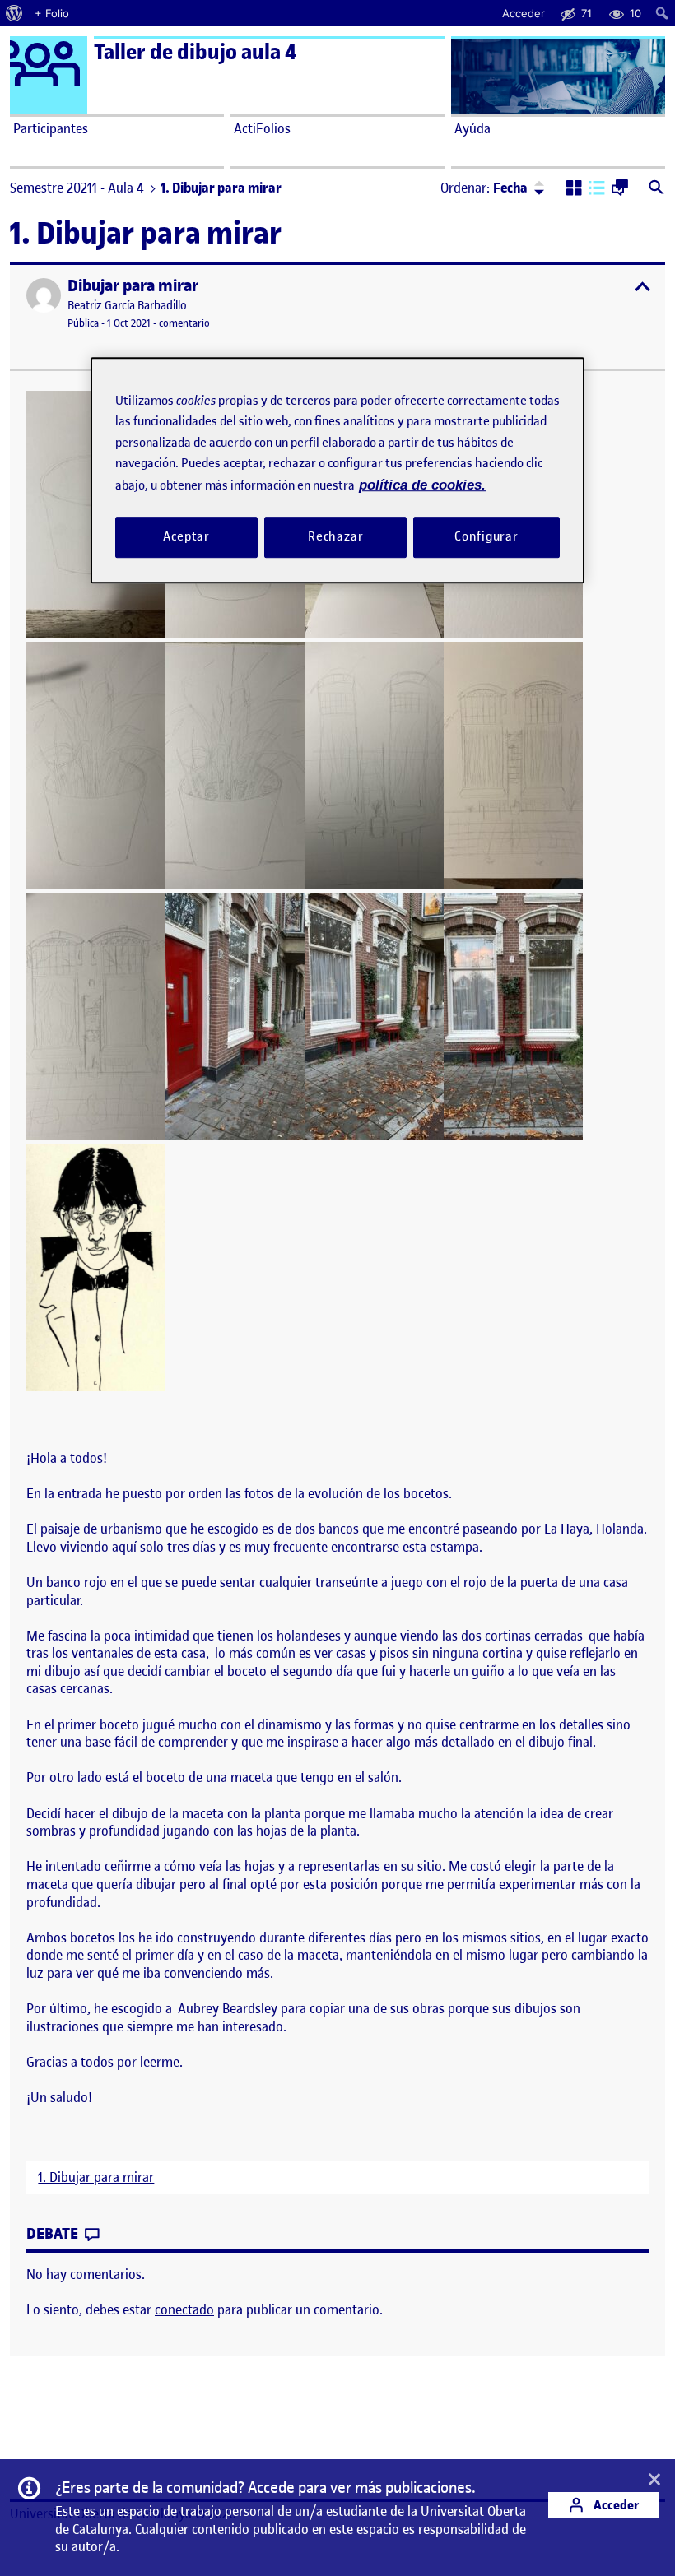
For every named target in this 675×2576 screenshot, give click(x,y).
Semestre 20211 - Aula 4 (77, 188)
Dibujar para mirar (133, 286)
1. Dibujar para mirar (96, 2177)
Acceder (615, 2505)
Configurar (486, 536)
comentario (184, 323)
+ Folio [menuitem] (52, 13)
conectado (184, 2309)
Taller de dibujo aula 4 (195, 52)
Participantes (51, 128)
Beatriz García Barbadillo (127, 306)
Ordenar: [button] (484, 188)
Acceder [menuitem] (524, 13)
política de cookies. (422, 485)
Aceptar (186, 536)
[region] (337, 470)
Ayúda (472, 128)
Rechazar (336, 536)
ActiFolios (262, 128)
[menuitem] (14, 13)
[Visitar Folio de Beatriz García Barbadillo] (44, 295)
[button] (574, 189)
